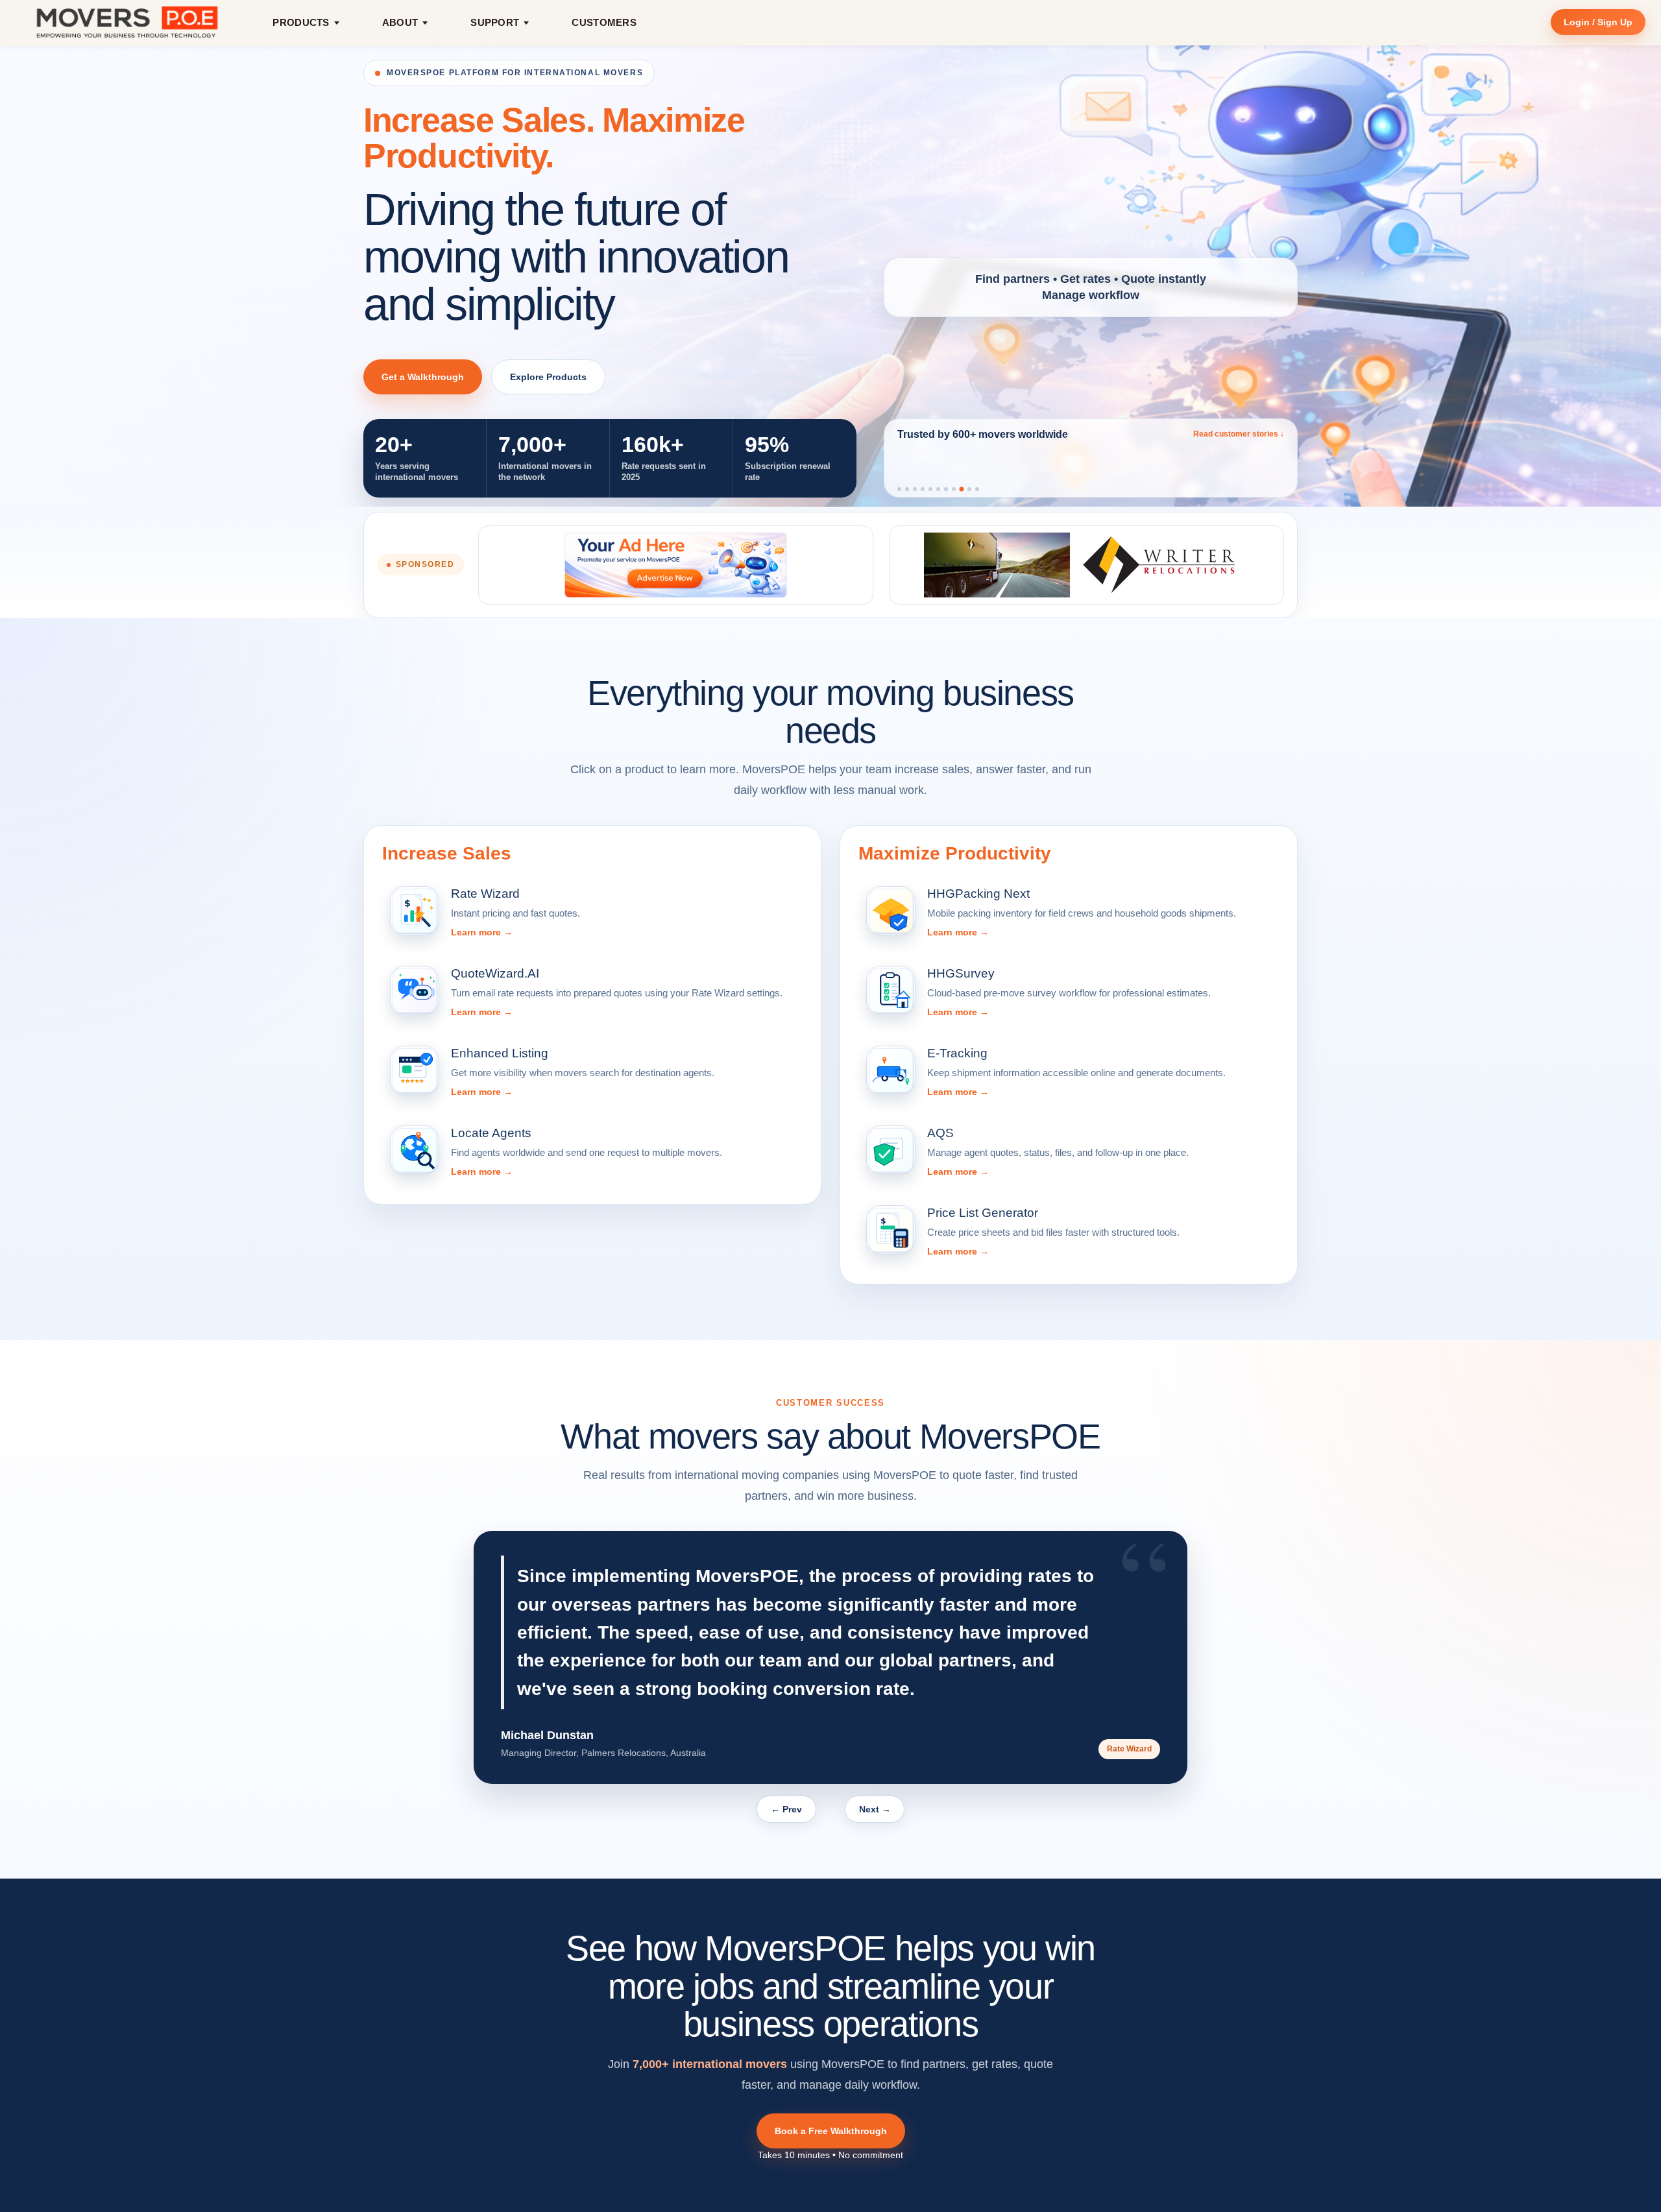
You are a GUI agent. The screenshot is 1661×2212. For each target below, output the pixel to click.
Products (301, 22)
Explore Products (548, 377)
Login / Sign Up (1598, 22)
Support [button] (495, 22)
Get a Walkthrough (423, 377)
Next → (875, 1809)
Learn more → (482, 932)
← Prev (786, 1809)
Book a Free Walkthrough (831, 2131)
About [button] (400, 22)
